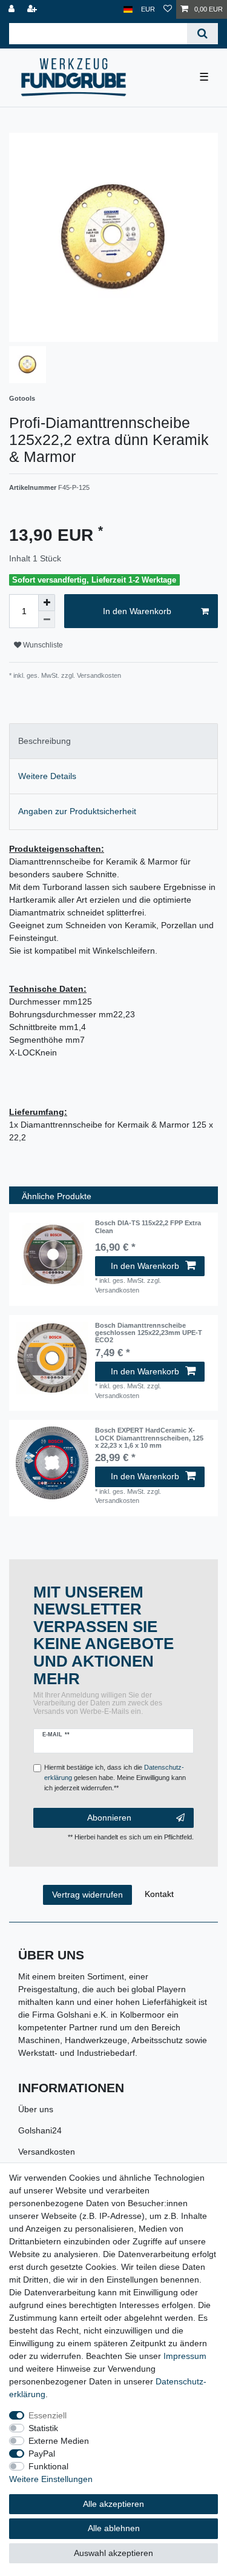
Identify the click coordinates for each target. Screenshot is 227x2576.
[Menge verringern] (47, 620)
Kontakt (159, 1894)
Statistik (43, 2428)
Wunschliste (42, 645)
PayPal (42, 2454)
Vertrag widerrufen (87, 1895)
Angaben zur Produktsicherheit (77, 811)
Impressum (185, 2356)
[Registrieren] (33, 9)
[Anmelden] (13, 9)
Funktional (48, 2466)
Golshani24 (40, 2130)
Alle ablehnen (114, 2528)
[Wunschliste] (168, 9)
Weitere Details (47, 776)
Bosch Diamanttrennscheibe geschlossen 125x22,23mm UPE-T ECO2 (149, 1333)
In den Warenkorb (137, 611)
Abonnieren (109, 1818)
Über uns (36, 2109)
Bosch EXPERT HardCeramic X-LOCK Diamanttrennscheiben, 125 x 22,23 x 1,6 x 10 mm (149, 1438)
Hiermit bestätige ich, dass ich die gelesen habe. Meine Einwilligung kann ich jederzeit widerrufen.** (115, 1778)
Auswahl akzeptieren (113, 2553)
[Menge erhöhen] (47, 603)
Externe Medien (59, 2441)
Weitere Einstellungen (51, 2479)
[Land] (128, 9)
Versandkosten (47, 2152)
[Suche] (202, 34)
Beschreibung (44, 741)
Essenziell (48, 2415)
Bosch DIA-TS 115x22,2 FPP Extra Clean (148, 1226)
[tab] (113, 741)
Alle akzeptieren (113, 2504)
